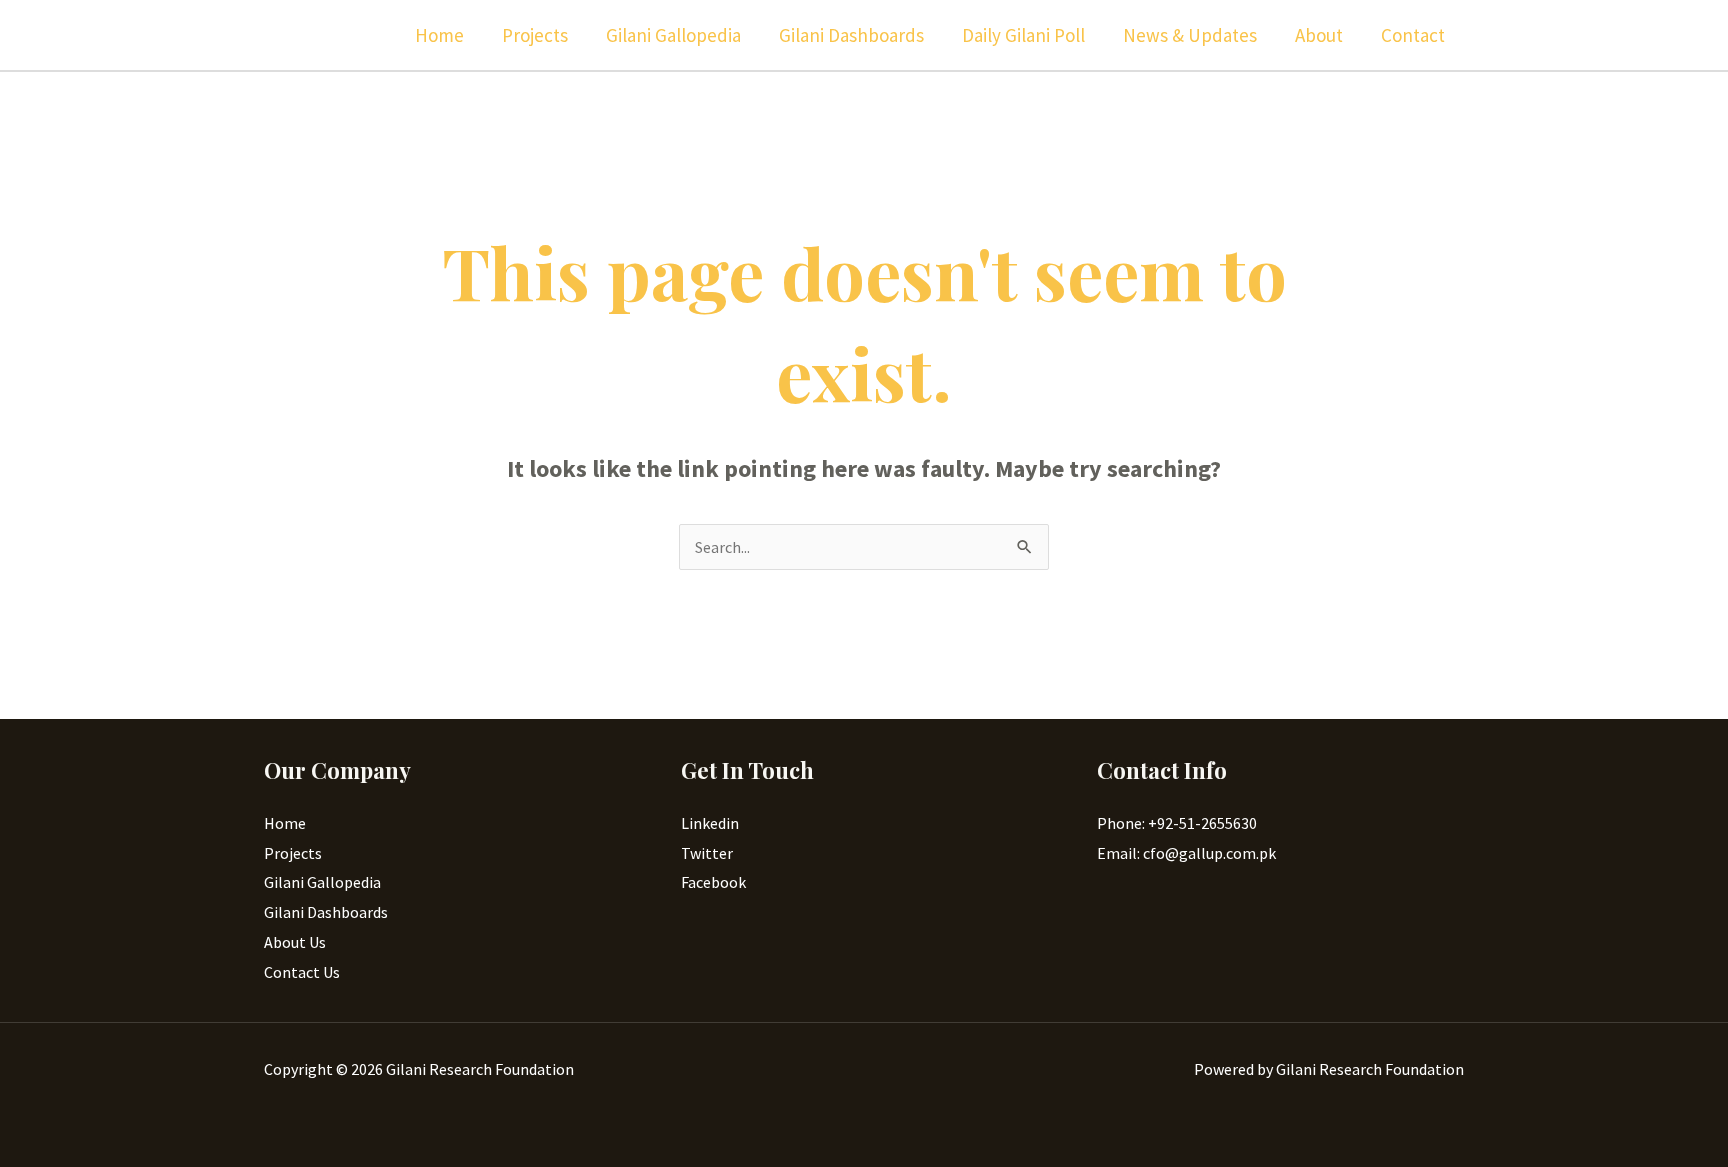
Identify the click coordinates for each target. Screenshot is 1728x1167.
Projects (535, 35)
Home (439, 35)
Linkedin (710, 823)
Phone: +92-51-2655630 (1177, 823)
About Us (295, 942)
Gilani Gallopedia (673, 35)
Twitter (707, 853)
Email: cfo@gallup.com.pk (1186, 853)
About (1319, 35)
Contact (1413, 35)
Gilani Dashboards (851, 35)
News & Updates (1190, 35)
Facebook (713, 882)
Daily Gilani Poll (1023, 35)
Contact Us (302, 972)
